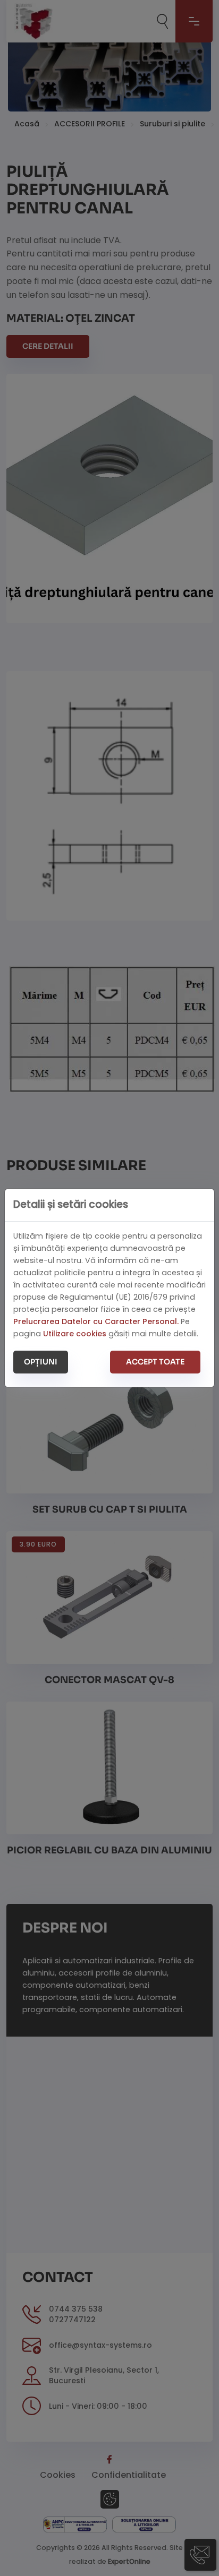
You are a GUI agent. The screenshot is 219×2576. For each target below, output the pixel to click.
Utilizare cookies (75, 1334)
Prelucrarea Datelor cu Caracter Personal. (96, 1321)
